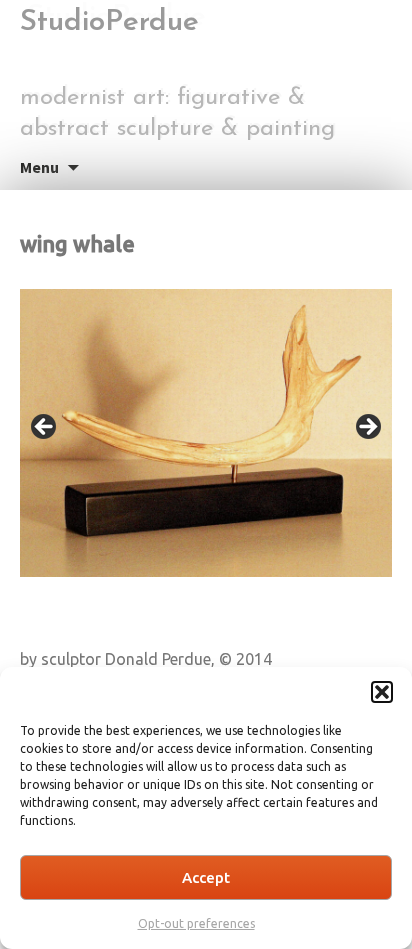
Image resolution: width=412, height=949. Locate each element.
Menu (39, 167)
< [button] (45, 428)
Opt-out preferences (196, 923)
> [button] (367, 428)
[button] (382, 692)
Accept (206, 877)
